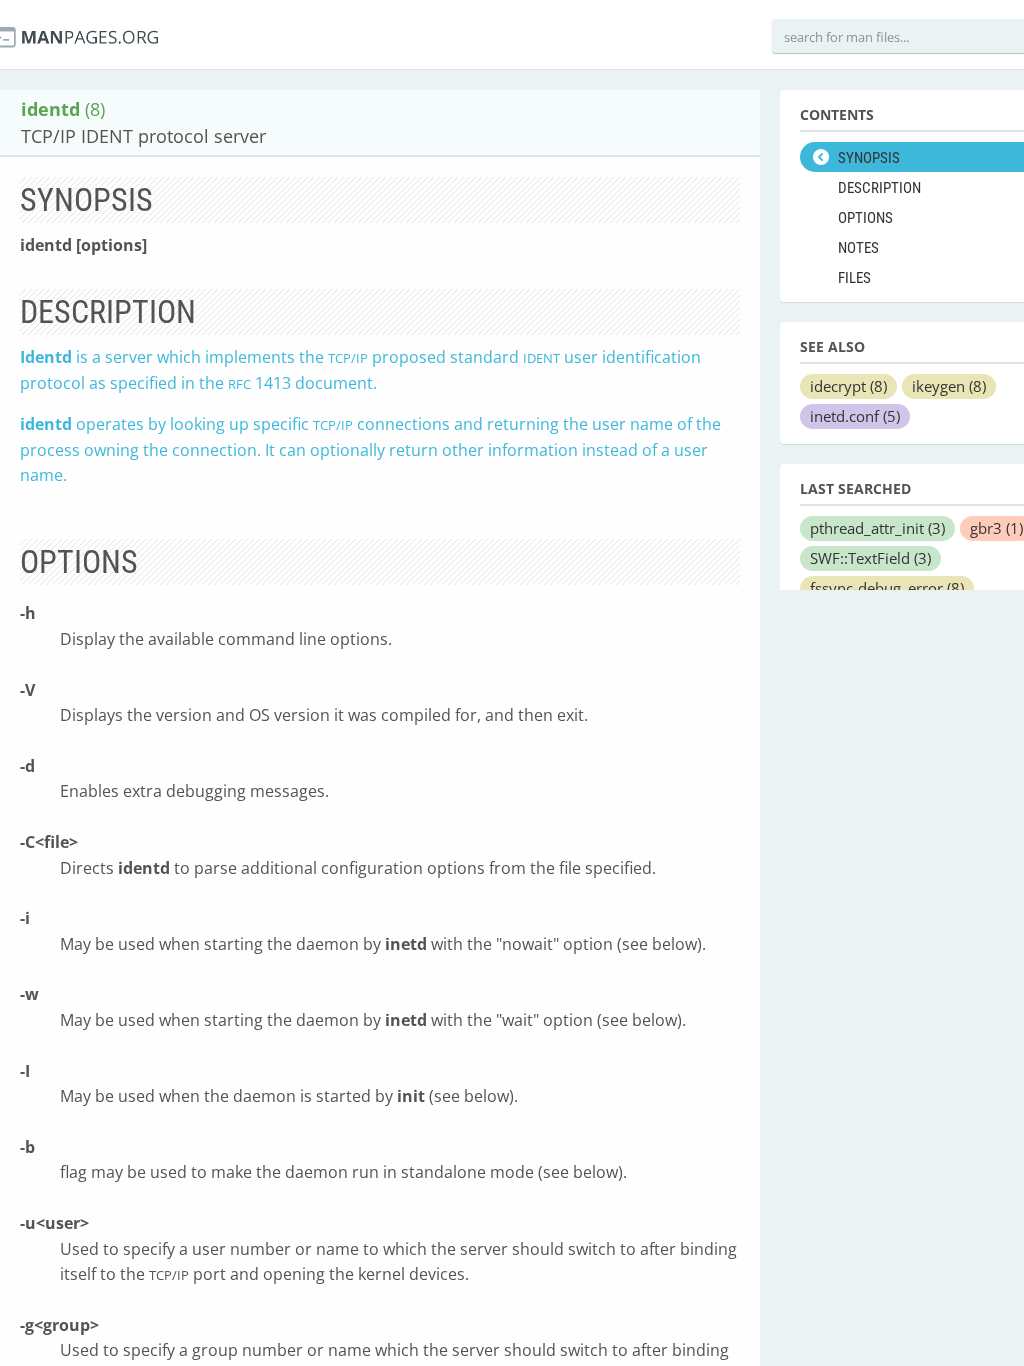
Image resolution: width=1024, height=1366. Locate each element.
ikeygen (949, 386)
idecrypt (848, 386)
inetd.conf (855, 416)
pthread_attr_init (877, 528)
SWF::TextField (870, 558)
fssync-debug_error (887, 588)
